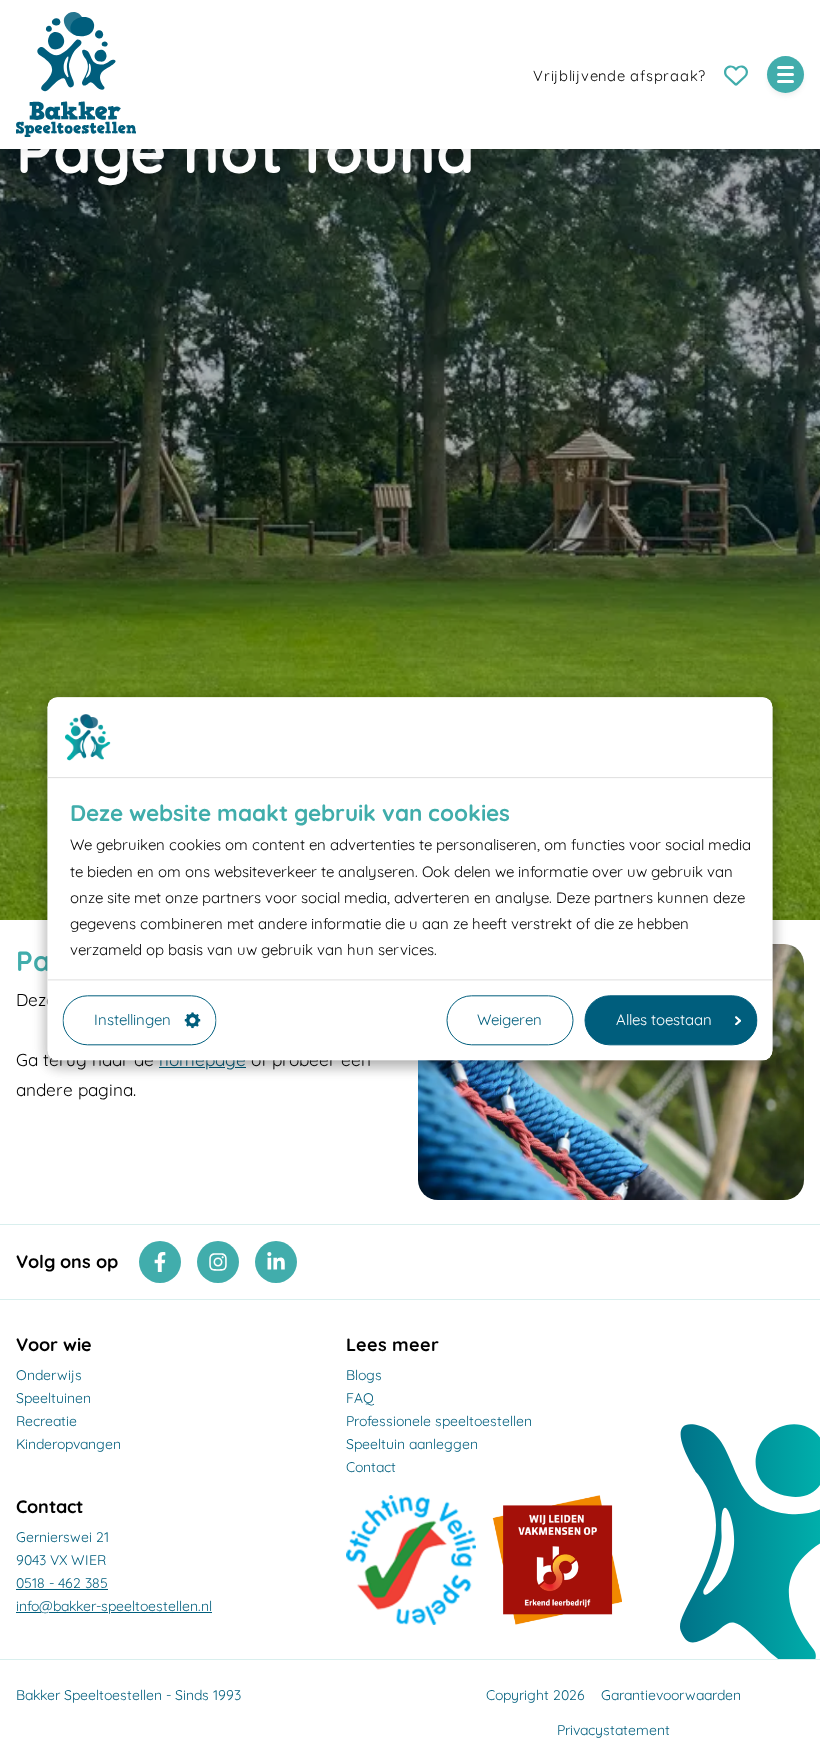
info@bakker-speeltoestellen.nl (114, 1606)
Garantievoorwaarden (671, 1695)
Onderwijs (49, 1375)
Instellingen (132, 1019)
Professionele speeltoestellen (439, 1421)
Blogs (364, 1375)
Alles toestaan (664, 1019)
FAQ (360, 1398)
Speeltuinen (53, 1398)
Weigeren (509, 1019)
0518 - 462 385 (62, 1583)
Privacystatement (613, 1730)
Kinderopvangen (68, 1444)
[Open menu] (785, 74)
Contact (371, 1467)
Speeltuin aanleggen (412, 1444)
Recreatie (46, 1421)
